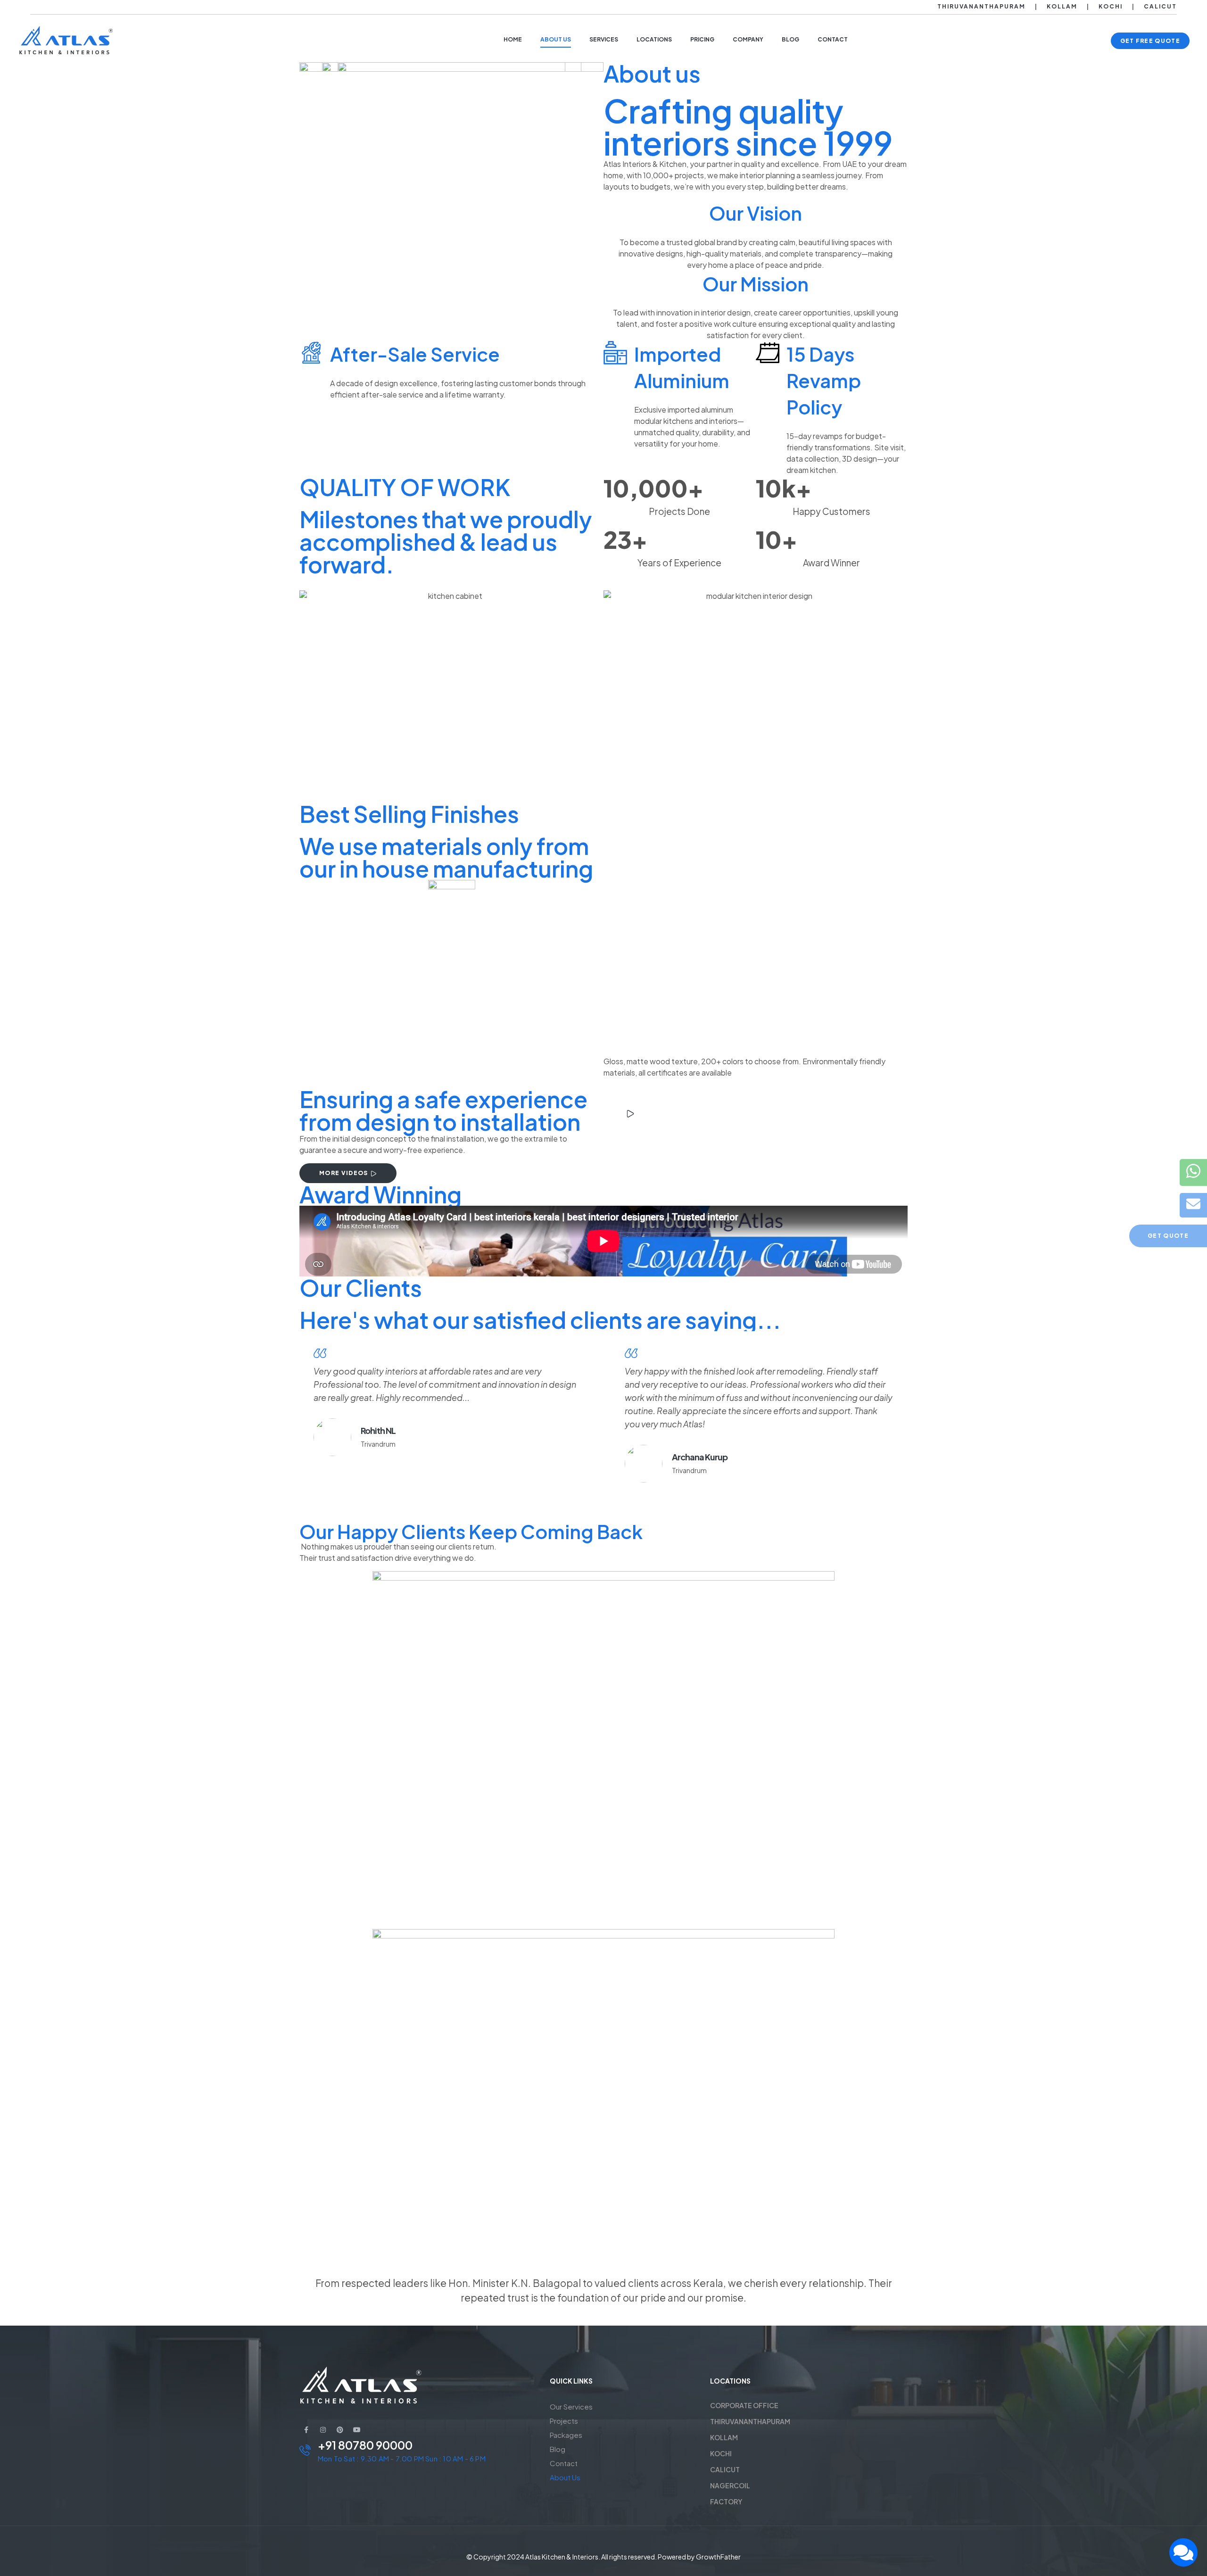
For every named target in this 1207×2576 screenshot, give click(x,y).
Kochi (1111, 6)
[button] (1150, 41)
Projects (564, 2421)
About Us (565, 2477)
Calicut (1160, 6)
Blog (558, 2449)
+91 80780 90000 (365, 2445)
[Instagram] (323, 2430)
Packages (566, 2435)
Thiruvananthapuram (981, 6)
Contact (564, 2463)
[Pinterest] (340, 2430)
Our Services (571, 2406)
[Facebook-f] (306, 2430)
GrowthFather (718, 2557)
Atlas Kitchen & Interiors (562, 2557)
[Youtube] (357, 2430)
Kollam (1062, 6)
